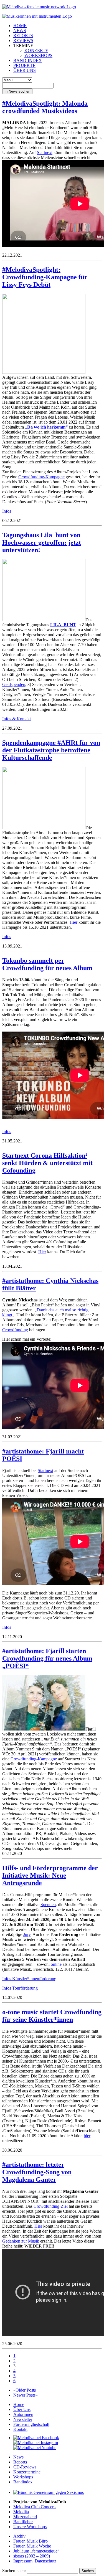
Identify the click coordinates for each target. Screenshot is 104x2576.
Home (19, 2404)
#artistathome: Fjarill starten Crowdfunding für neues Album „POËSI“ (47, 1658)
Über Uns (22, 2409)
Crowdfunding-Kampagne (41, 477)
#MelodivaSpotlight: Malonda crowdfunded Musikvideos (45, 107)
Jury (27, 1934)
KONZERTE (36, 50)
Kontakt (20, 2429)
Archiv (19, 2536)
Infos (7, 511)
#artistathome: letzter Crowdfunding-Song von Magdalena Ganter (37, 2172)
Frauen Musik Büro (31, 2541)
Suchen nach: (14, 2571)
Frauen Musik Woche (32, 2546)
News (18, 2457)
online (56, 1964)
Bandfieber (23, 2522)
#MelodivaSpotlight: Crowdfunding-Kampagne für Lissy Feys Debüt (45, 277)
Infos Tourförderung (20, 1988)
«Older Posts (25, 2390)
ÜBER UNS (25, 70)
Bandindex (23, 2482)
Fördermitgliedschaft (31, 2424)
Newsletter (23, 2419)
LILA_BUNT (63, 625)
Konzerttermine (27, 2472)
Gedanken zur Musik (21, 2241)
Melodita (21, 2512)
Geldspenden (14, 684)
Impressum (23, 2561)
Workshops (23, 2477)
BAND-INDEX (28, 60)
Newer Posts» (26, 2395)
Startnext (45, 152)
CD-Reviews (25, 2467)
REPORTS (23, 36)
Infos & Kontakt (17, 719)
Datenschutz (45, 2561)
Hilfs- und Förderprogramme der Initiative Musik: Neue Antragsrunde (50, 1875)
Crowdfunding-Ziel (51, 2206)
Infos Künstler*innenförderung (29, 1979)
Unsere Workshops (30, 2527)
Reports (20, 2462)
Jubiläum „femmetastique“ (36, 2551)
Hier (73, 922)
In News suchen (17, 91)
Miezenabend (25, 2517)
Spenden (48, 1905)
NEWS (20, 31)
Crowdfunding (15, 1330)
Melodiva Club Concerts (35, 2507)
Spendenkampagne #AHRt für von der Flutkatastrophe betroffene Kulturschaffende (51, 750)
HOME (20, 26)
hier (87, 2136)
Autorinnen (23, 2414)
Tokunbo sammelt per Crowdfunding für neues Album (47, 964)
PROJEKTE (24, 65)
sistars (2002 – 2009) (32, 2556)
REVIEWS (23, 41)
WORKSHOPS (38, 55)
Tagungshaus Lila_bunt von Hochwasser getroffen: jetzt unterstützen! (42, 542)
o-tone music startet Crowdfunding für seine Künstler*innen (52, 2016)
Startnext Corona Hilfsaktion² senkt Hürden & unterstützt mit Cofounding (47, 1163)
